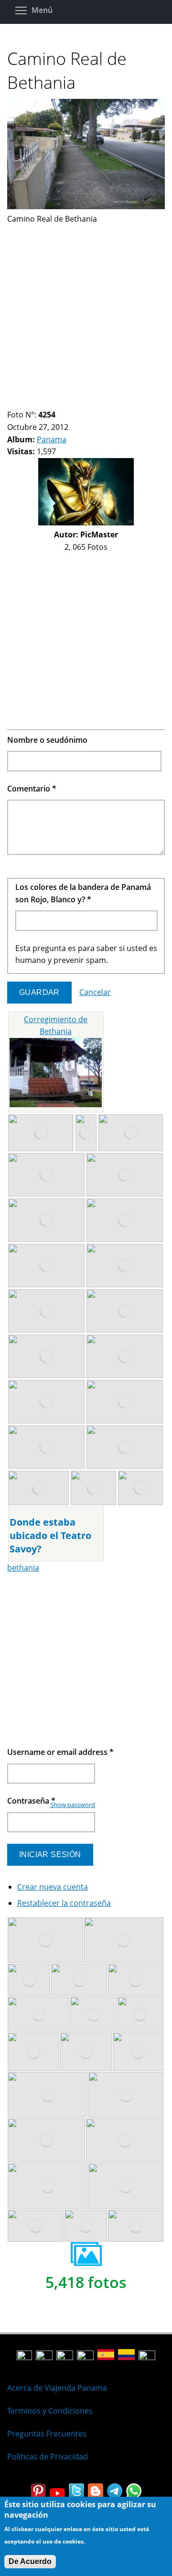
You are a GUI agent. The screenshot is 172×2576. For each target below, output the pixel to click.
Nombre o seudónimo (47, 740)
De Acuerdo (30, 2561)
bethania (23, 1568)
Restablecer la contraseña (64, 1903)
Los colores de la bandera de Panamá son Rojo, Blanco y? (83, 893)
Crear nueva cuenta (53, 1887)
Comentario (32, 789)
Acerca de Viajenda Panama (57, 2388)
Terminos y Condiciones (50, 2411)
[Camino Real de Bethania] (86, 206)
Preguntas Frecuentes (47, 2434)
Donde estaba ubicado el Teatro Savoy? (50, 1535)
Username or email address (60, 1752)
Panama (52, 439)
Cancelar (95, 992)
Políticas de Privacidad (48, 2457)
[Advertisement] (86, 311)
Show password (73, 1805)
